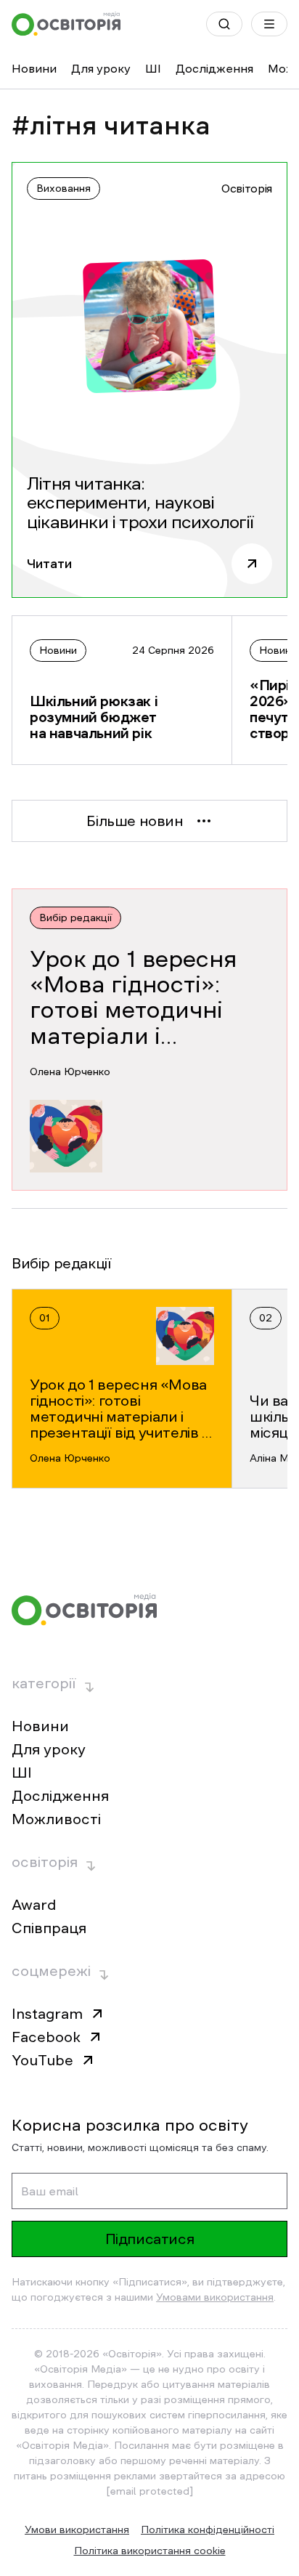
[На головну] (66, 24)
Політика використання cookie (150, 2551)
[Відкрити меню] (269, 24)
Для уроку (101, 68)
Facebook (46, 2037)
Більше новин (135, 821)
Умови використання (77, 2530)
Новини (34, 68)
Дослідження (214, 68)
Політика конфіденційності (208, 2530)
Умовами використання (215, 2297)
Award (34, 1905)
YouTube (42, 2060)
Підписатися (150, 2239)
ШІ (153, 68)
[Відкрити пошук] (224, 24)
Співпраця (49, 1928)
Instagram (47, 2014)
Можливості (56, 1819)
